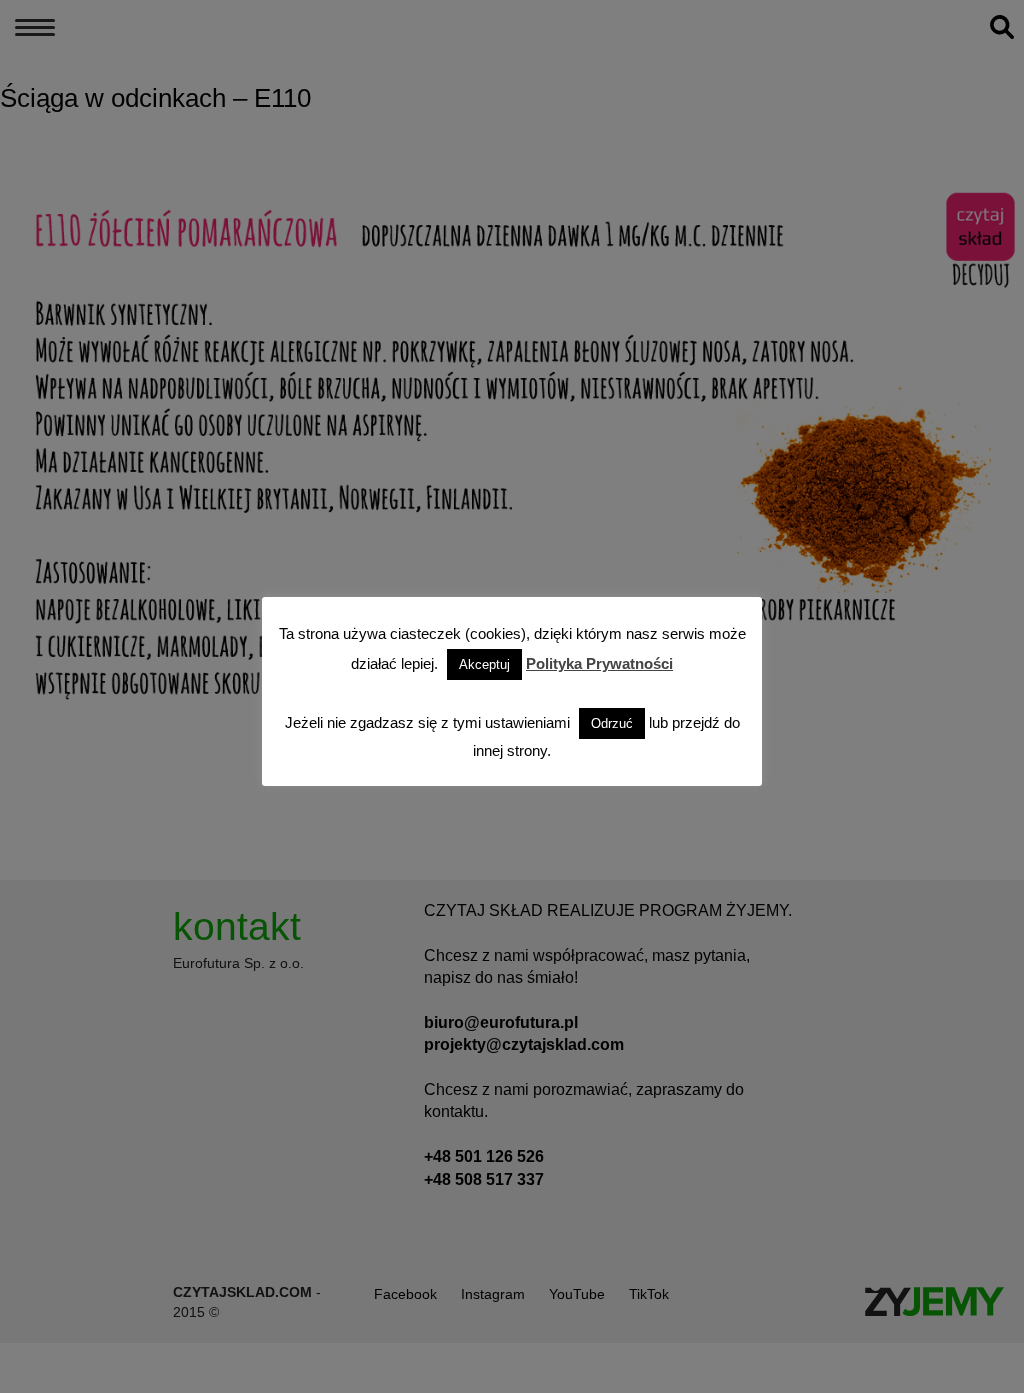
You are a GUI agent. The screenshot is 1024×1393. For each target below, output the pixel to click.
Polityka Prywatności (599, 663)
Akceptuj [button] (484, 664)
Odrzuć (612, 723)
